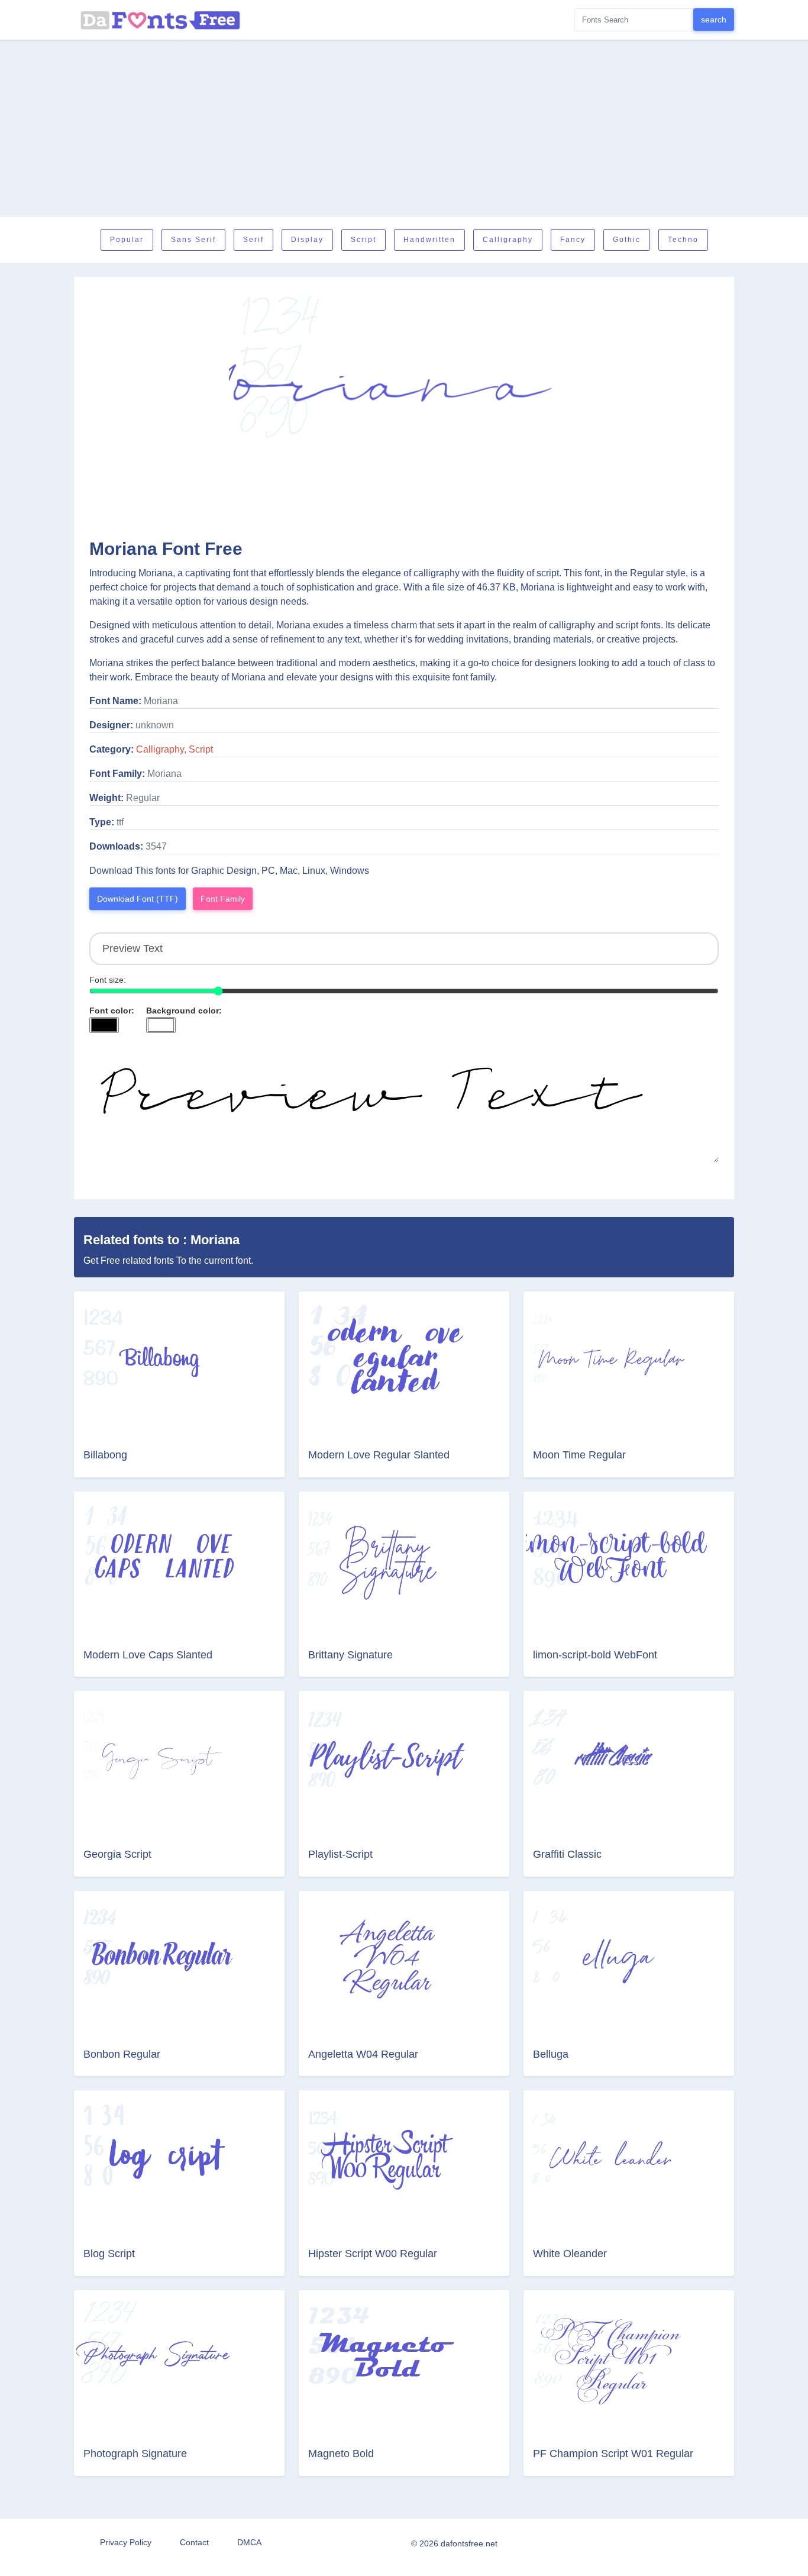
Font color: (112, 1011)
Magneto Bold (341, 2454)
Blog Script (109, 2254)
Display (307, 240)
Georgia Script (117, 1854)
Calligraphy (508, 240)
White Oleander (570, 2254)
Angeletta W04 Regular (363, 2054)
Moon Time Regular (579, 1455)
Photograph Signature (135, 2454)
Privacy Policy (126, 2542)
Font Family (223, 899)
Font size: (108, 980)
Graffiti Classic (567, 1854)
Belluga (551, 2054)
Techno (683, 240)
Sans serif (193, 240)
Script (363, 240)
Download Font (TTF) (138, 899)
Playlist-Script (340, 1854)
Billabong (105, 1455)
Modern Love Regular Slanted (379, 1455)
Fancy (573, 240)
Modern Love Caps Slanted (148, 1655)
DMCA (249, 2542)
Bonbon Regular (122, 2054)
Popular (127, 240)
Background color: (184, 1011)
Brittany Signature (350, 1655)
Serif (253, 240)
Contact (194, 2542)
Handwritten (429, 240)
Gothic (627, 240)
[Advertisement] (404, 128)
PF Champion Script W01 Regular (613, 2454)
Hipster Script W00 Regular (373, 2254)
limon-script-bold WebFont (595, 1655)
